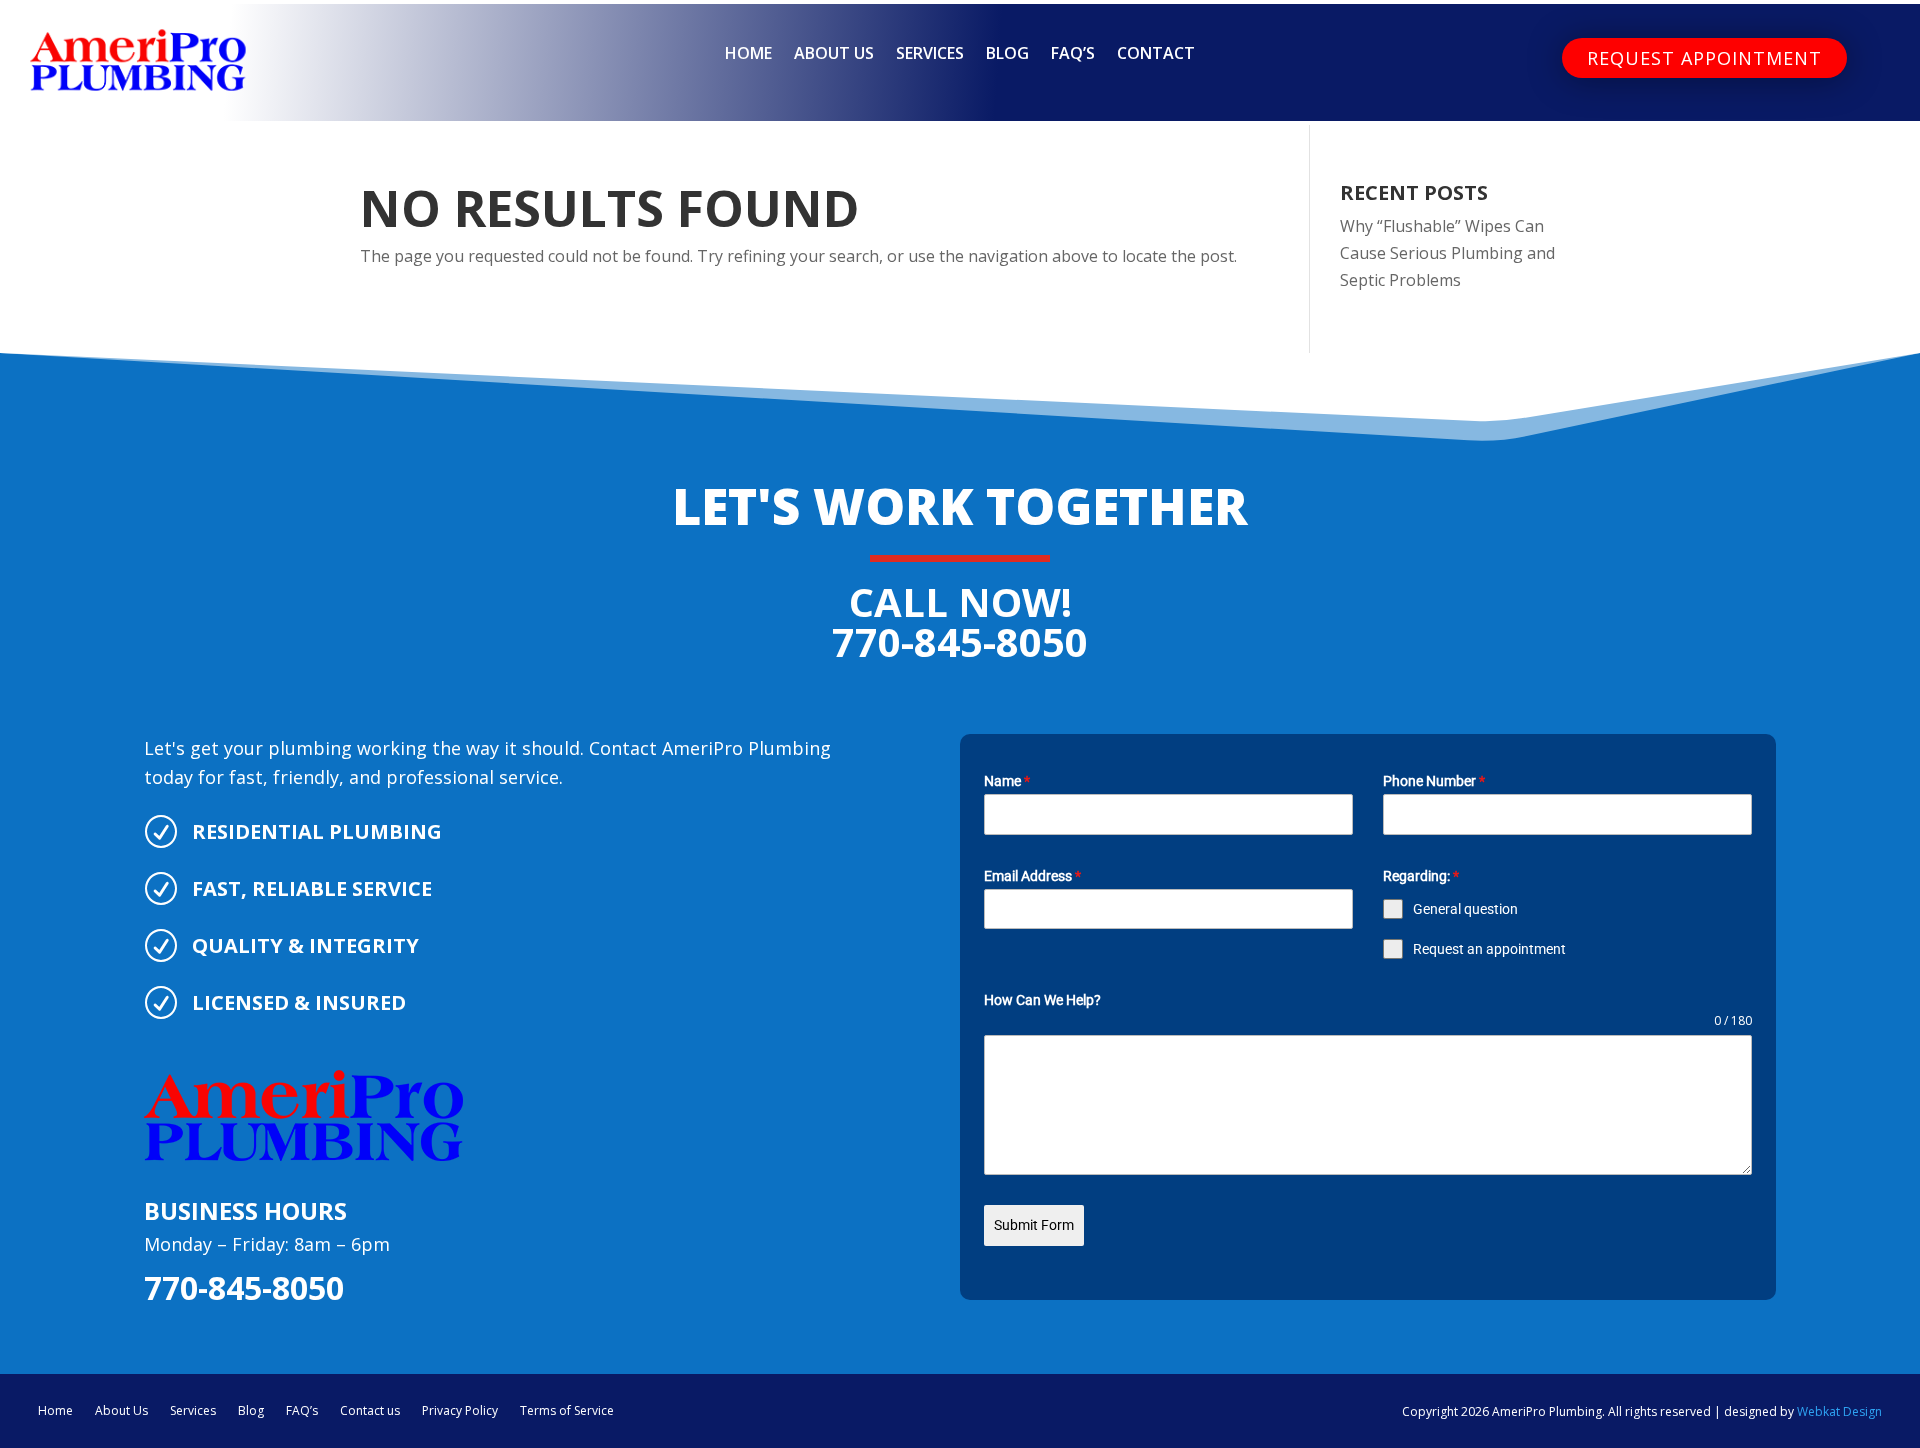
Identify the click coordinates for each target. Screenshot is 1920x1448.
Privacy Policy (460, 1410)
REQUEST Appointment (1704, 58)
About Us (834, 55)
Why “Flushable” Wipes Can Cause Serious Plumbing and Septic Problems (1447, 253)
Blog (1007, 55)
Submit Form (1034, 1225)
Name (1007, 781)
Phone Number (1434, 781)
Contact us (370, 1410)
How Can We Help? (1042, 1000)
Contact (1156, 55)
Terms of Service (567, 1410)
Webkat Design (1839, 1411)
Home (748, 55)
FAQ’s (1073, 55)
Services (930, 55)
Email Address (1032, 876)
